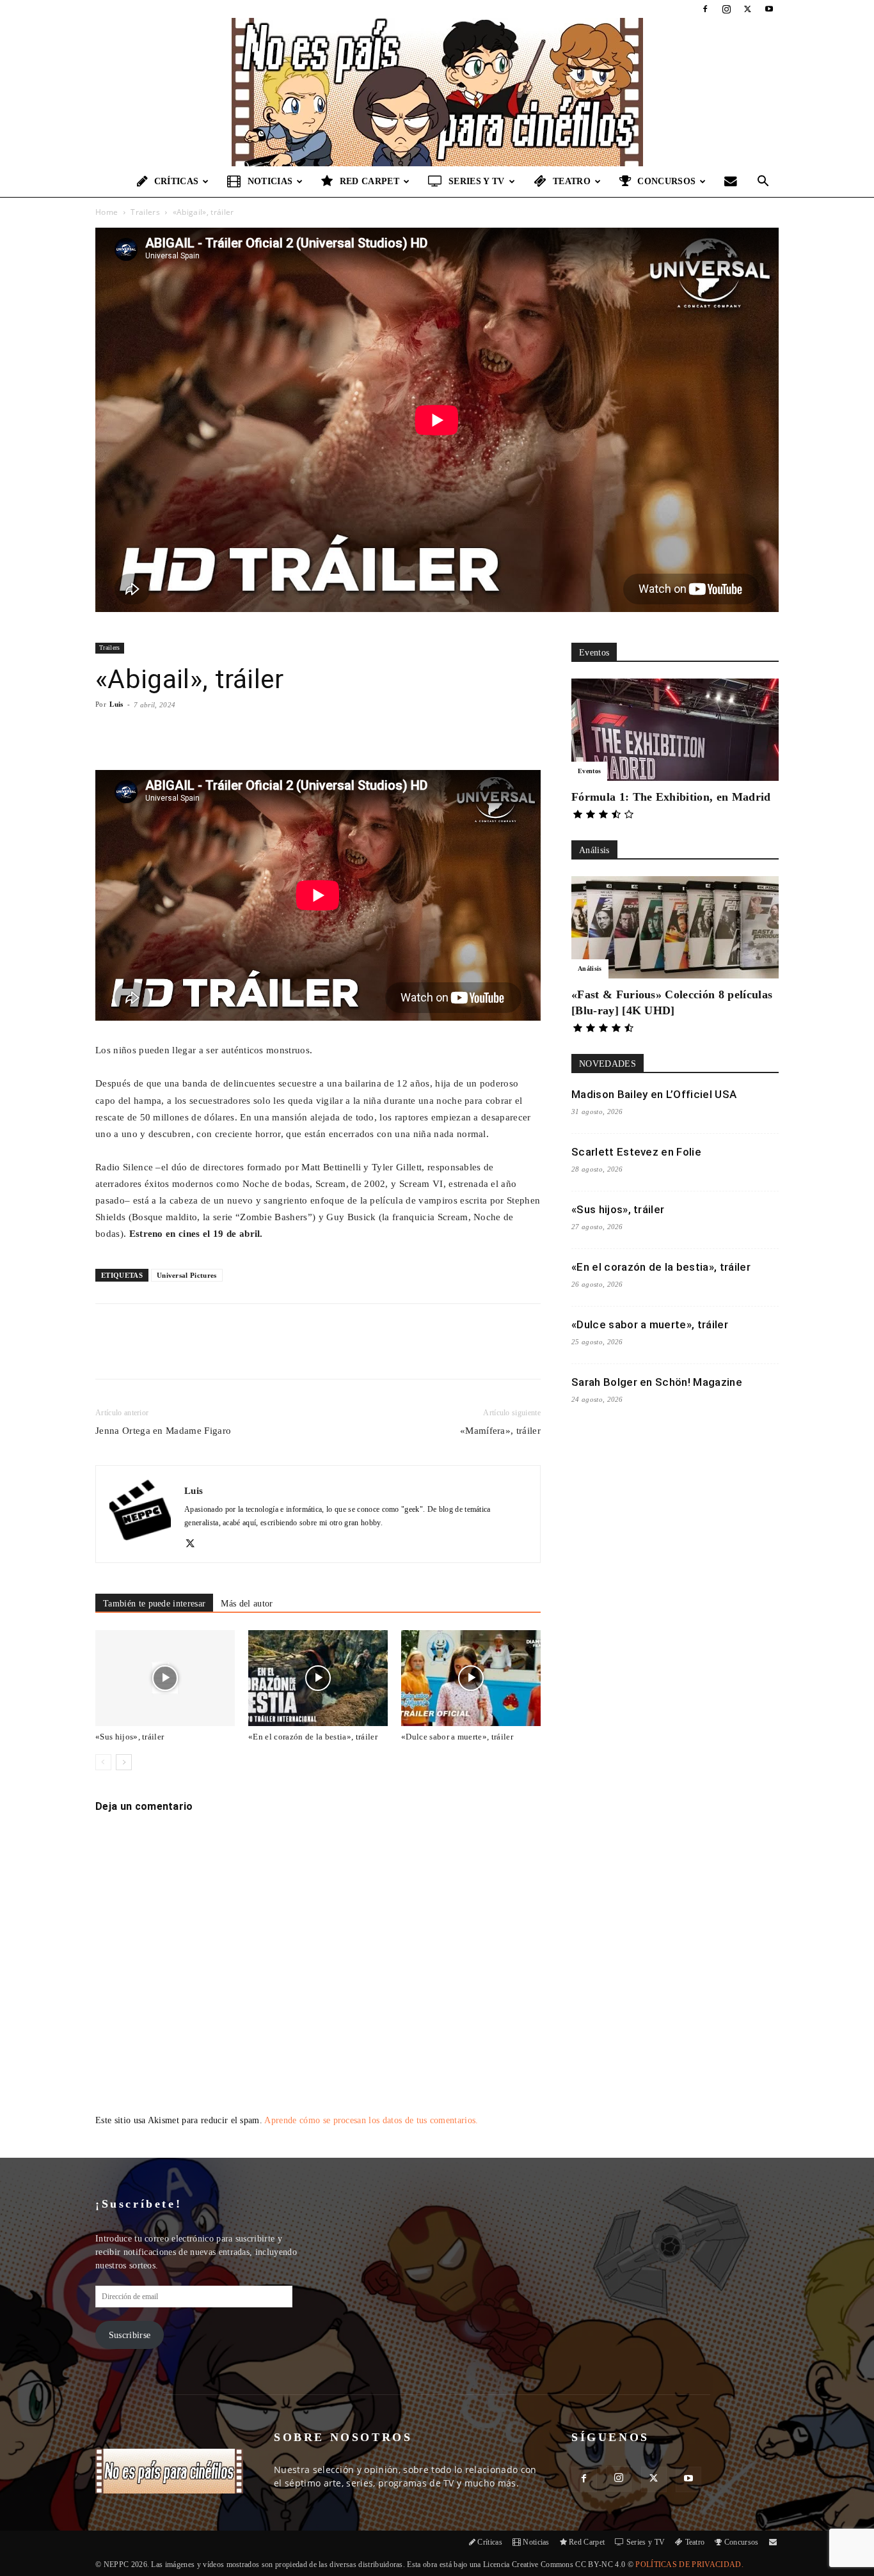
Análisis (590, 969)
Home (107, 212)
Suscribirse (130, 2335)
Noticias (270, 181)
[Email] (274, 1353)
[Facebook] (705, 9)
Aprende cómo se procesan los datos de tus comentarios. (371, 2120)
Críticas (177, 181)
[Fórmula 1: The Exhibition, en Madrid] (675, 730)
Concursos (666, 181)
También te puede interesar (154, 1604)
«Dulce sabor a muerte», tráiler (457, 1737)
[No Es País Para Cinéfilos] (437, 92)
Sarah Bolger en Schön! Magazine (657, 1382)
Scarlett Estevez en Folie (636, 1152)
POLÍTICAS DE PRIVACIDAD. (689, 2564)
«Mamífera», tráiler (500, 1431)
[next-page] (124, 1762)
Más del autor (247, 1604)
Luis (116, 704)
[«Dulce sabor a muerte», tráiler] (471, 1678)
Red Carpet (369, 181)
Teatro (572, 181)
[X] (748, 9)
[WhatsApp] (244, 1353)
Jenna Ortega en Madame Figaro (163, 1431)
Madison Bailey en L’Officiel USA (654, 1094)
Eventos (589, 771)
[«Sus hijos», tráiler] (165, 1678)
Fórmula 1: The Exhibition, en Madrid (671, 797)
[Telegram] (303, 1353)
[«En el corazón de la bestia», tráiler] (318, 1678)
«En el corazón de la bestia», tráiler (313, 1737)
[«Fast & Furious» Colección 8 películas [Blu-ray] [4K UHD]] (675, 927)
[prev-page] (103, 1762)
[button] (763, 183)
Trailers (145, 212)
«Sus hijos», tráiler (130, 1737)
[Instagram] (726, 9)
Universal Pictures (187, 1275)
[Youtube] (769, 9)
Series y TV (477, 181)
